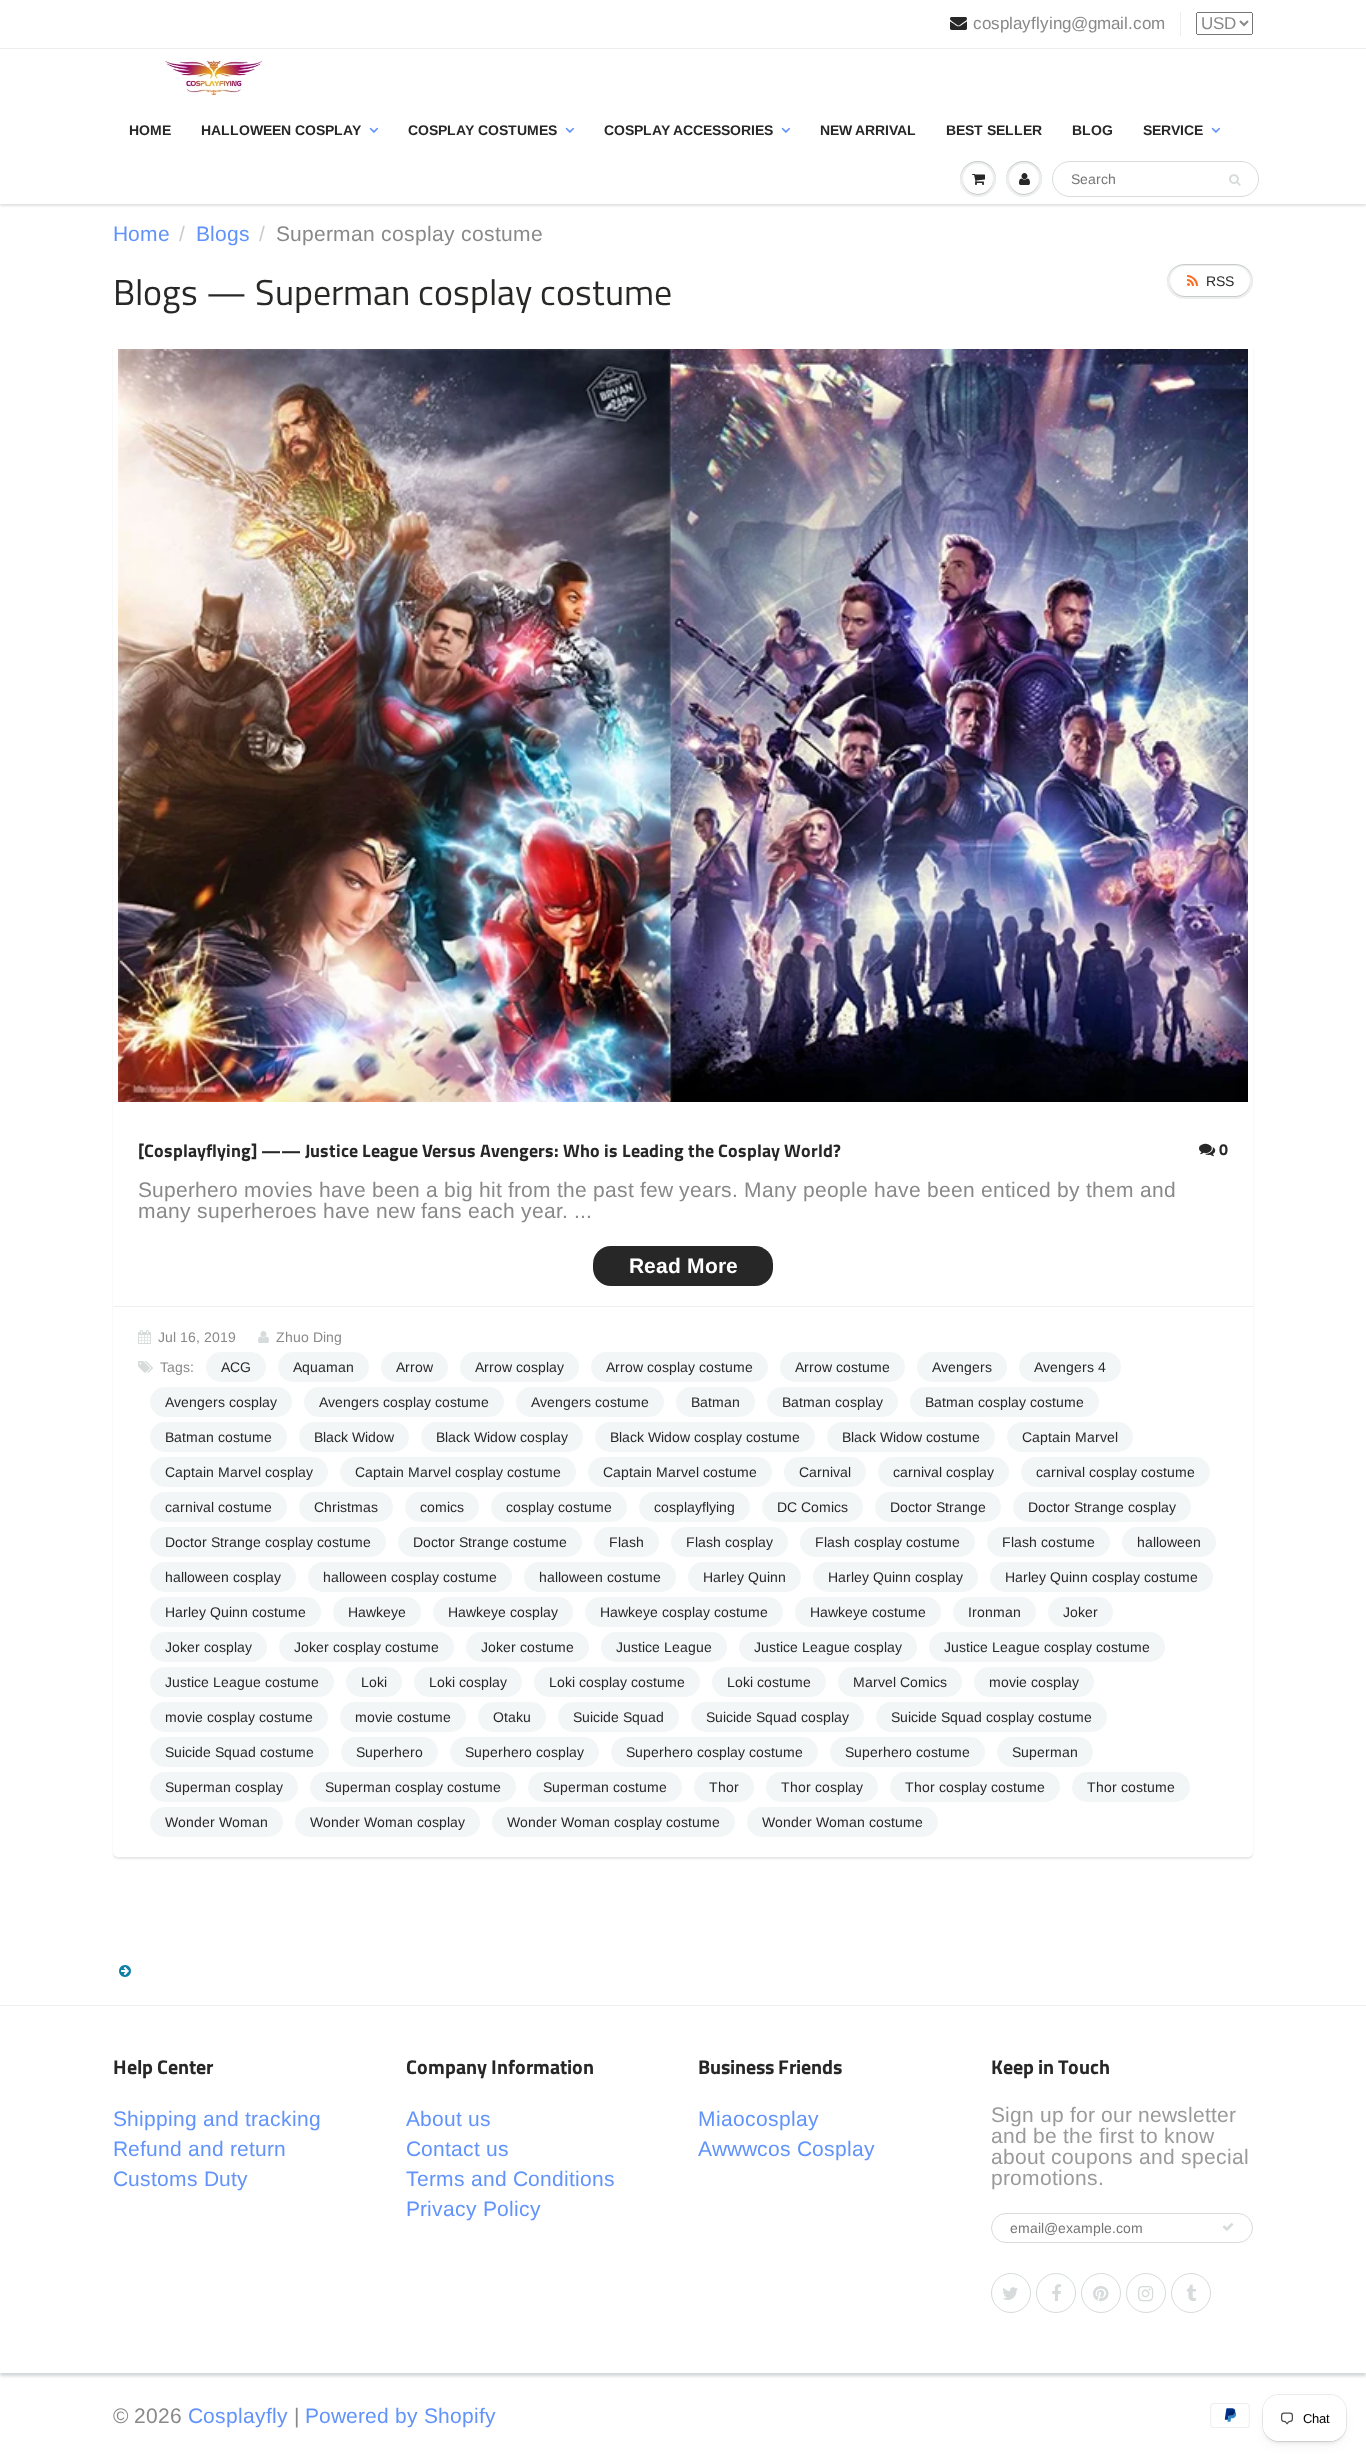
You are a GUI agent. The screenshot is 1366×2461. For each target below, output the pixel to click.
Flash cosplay (729, 1542)
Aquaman (323, 1367)
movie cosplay (1034, 1682)
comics (442, 1507)
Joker (1080, 1612)
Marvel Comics (900, 1682)
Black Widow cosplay (502, 1437)
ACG (236, 1367)
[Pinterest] (1101, 2293)
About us (448, 2118)
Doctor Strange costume (490, 1542)
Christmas (346, 1507)
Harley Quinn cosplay (895, 1577)
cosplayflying (694, 1507)
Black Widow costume (911, 1437)
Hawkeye (377, 1612)
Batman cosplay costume (1004, 1402)
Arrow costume (842, 1367)
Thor (724, 1787)
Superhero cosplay (524, 1752)
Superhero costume (907, 1752)
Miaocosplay (758, 2118)
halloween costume (600, 1577)
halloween (1169, 1542)
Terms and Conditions (510, 2178)
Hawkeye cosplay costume (684, 1612)
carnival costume (218, 1507)
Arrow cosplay (519, 1367)
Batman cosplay (832, 1402)
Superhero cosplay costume (714, 1752)
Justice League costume (242, 1682)
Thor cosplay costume (975, 1787)
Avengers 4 (1070, 1367)
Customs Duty (180, 2178)
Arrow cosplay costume (679, 1367)
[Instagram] (1146, 2293)
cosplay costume (559, 1507)
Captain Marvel (1070, 1437)
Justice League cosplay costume (1047, 1647)
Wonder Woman (216, 1822)
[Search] (1234, 180)
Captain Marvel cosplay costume (458, 1472)
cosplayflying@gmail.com (1069, 23)
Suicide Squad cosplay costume (991, 1717)
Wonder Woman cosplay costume (613, 1822)
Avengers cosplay (221, 1402)
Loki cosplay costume (617, 1682)
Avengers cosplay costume (404, 1402)
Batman (715, 1402)
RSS (1220, 281)
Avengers (962, 1367)
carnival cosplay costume (1115, 1472)
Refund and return (199, 2148)
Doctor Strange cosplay (1102, 1507)
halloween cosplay (223, 1577)
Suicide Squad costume (239, 1752)
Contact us (457, 2148)
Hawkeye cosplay (503, 1612)
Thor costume (1131, 1787)
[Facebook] (1056, 2293)
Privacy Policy (473, 2208)
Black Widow (354, 1437)
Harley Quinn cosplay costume (1101, 1577)
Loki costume (769, 1682)
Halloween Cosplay (281, 130)
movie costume (403, 1717)
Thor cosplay (822, 1787)
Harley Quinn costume (235, 1612)
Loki (374, 1682)
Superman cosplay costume (413, 1787)
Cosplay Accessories (688, 130)
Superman (1045, 1752)
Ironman (994, 1612)
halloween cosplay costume (410, 1577)
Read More (683, 1265)
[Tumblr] (1191, 2293)
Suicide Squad (618, 1717)
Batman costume (218, 1437)
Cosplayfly (238, 2415)
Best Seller (994, 130)
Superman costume (605, 1787)
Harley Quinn (744, 1577)
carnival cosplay (943, 1472)
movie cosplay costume (239, 1717)
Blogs (223, 233)
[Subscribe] (1228, 2227)
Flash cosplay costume (887, 1542)
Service (1173, 130)
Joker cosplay (208, 1647)
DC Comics (812, 1507)
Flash (626, 1542)
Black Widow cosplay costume (705, 1437)
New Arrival (868, 130)
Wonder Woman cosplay (387, 1822)
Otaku (512, 1717)
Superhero (389, 1752)
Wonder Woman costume (842, 1822)
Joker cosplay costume (366, 1647)
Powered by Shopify (400, 2415)
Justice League (664, 1647)
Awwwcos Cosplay (786, 2148)
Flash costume (1048, 1542)
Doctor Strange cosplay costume (268, 1542)
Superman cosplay (224, 1787)
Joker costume (527, 1647)
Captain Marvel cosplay (239, 1472)
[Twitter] (1011, 2293)
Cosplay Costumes (482, 130)
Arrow (414, 1367)
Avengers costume (590, 1402)
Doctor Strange (938, 1507)
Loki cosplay (468, 1682)
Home (150, 130)
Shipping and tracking (217, 2118)
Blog (1092, 130)
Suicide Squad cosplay (777, 1717)
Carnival (825, 1472)
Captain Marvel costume (680, 1472)
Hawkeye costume (868, 1612)
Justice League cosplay (828, 1647)
